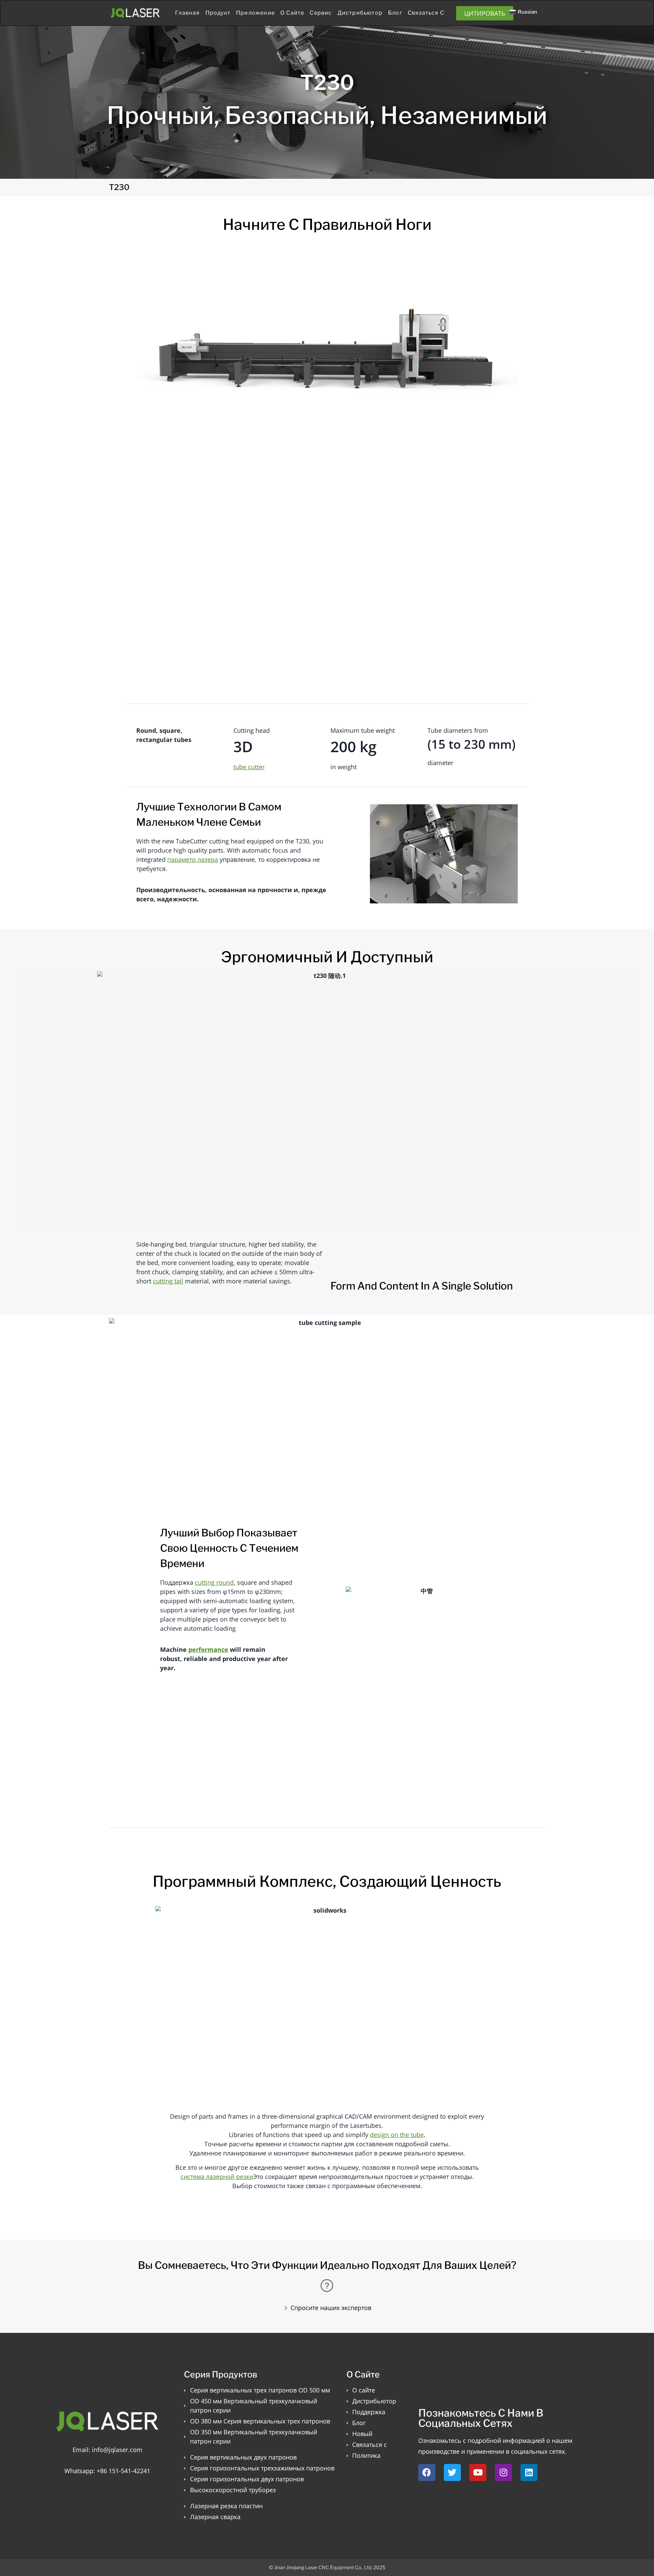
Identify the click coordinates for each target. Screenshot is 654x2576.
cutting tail (168, 1281)
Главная (187, 13)
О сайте (292, 13)
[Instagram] (503, 2472)
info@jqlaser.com (117, 2450)
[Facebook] (427, 2472)
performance (208, 1649)
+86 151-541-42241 (123, 2471)
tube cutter (249, 767)
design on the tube (397, 2135)
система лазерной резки (217, 2177)
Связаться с (426, 13)
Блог (395, 13)
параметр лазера (193, 859)
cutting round (214, 1582)
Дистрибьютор (360, 13)
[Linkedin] (529, 2472)
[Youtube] (478, 2472)
